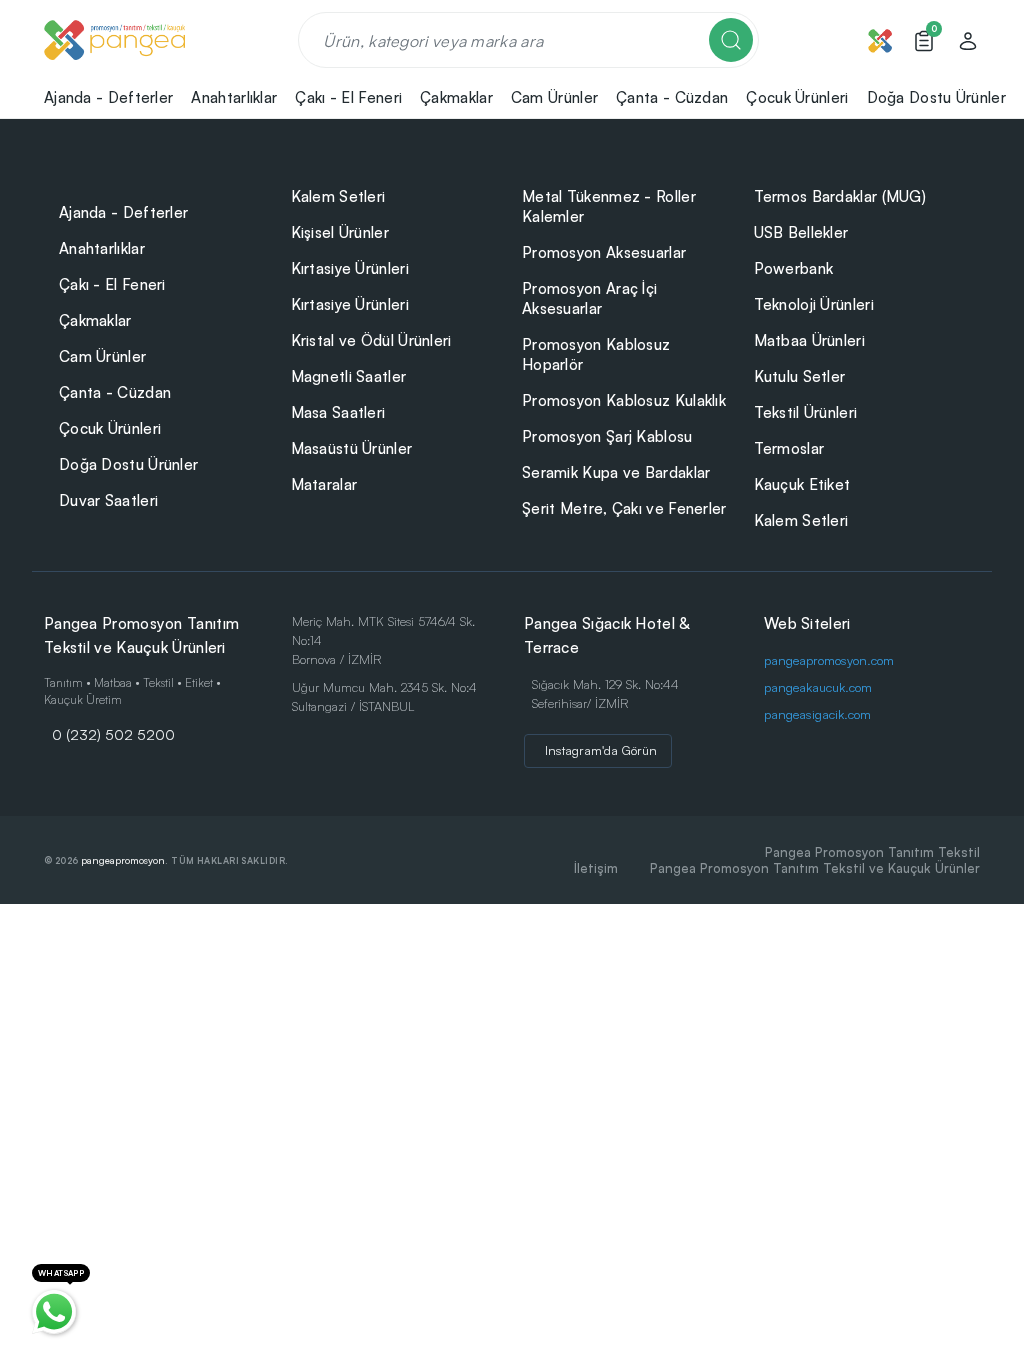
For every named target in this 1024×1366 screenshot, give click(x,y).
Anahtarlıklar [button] (234, 97)
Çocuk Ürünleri (110, 428)
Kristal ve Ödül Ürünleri (371, 340)
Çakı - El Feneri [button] (348, 97)
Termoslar (789, 448)
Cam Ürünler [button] (554, 97)
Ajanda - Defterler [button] (108, 97)
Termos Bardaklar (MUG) (840, 196)
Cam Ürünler (102, 356)
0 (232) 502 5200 (113, 734)
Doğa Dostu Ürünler (128, 464)
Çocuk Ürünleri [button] (797, 97)
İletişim (596, 868)
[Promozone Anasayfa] (114, 40)
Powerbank (794, 268)
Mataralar (324, 484)
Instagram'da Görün (601, 750)
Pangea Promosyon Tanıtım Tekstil (872, 852)
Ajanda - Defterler (123, 212)
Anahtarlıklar (102, 248)
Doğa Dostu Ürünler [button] (936, 97)
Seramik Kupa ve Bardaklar (616, 472)
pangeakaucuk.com (818, 687)
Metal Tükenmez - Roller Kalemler (609, 206)
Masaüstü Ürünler (352, 448)
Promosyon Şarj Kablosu (607, 436)
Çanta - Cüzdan (115, 392)
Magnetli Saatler (349, 376)
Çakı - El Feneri (112, 284)
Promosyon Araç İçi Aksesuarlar (589, 298)
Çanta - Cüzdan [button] (672, 97)
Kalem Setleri (338, 196)
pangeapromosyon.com (829, 660)
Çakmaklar (95, 320)
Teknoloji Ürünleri (814, 304)
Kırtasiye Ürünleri (350, 268)
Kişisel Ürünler (340, 232)
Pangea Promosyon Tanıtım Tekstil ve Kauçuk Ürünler (815, 868)
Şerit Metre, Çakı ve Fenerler (624, 508)
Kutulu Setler (800, 376)
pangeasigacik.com (817, 714)
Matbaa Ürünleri (810, 340)
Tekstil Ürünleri (806, 412)
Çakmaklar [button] (456, 97)
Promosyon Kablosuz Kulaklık (624, 400)
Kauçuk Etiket (802, 484)
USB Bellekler (801, 232)
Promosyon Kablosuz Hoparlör (596, 354)
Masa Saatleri (338, 412)
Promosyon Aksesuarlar (604, 252)
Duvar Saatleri (108, 500)
